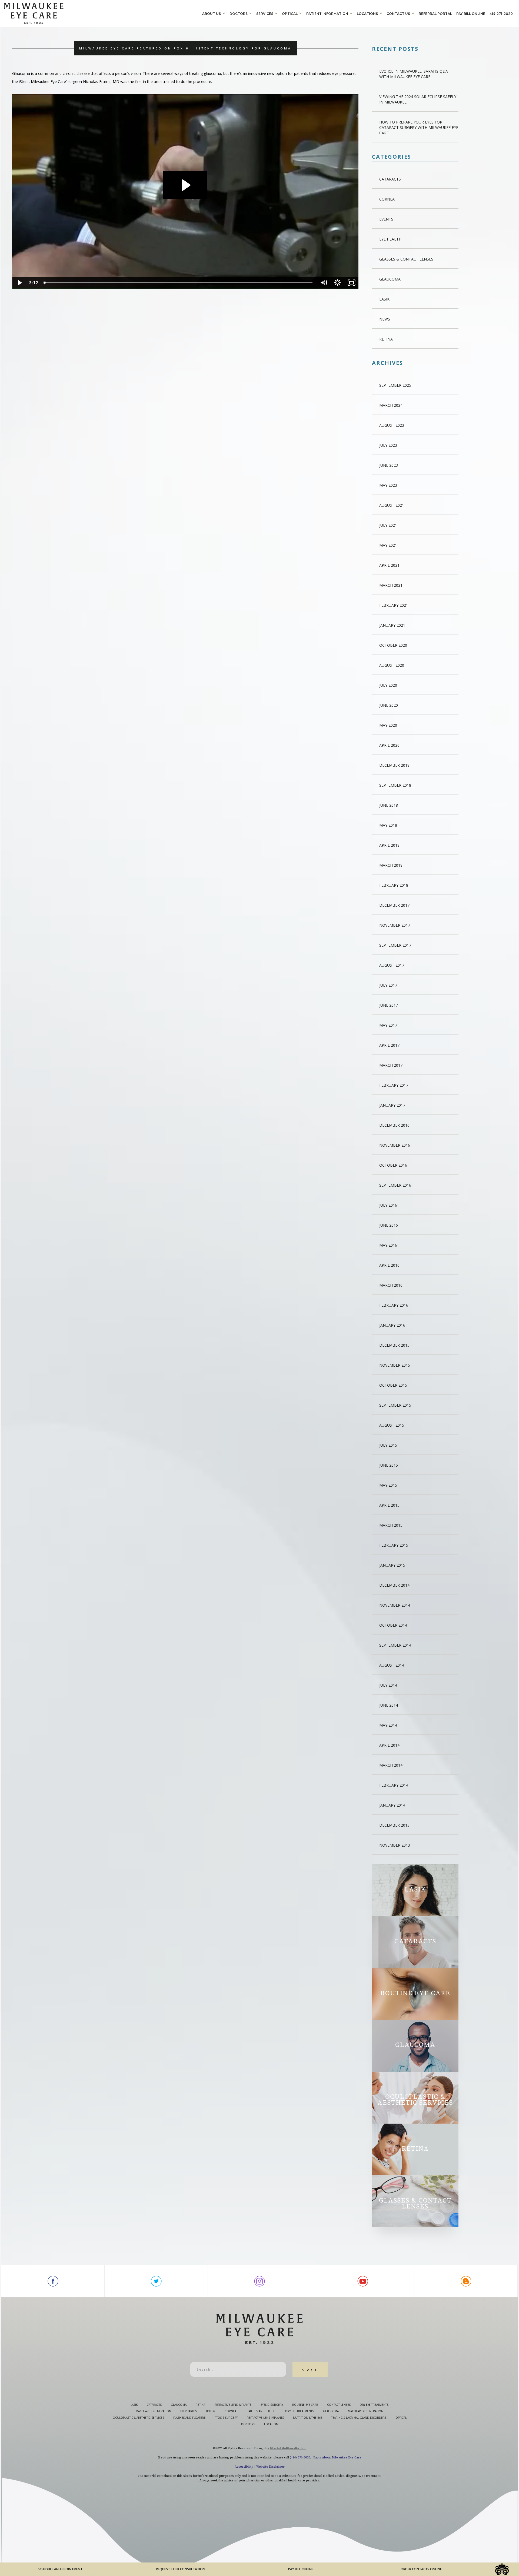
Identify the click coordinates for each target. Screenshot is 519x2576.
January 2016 (392, 1325)
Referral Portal (435, 14)
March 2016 (391, 1285)
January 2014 (392, 1805)
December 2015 (394, 1345)
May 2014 (388, 1725)
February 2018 (394, 885)
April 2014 (389, 1745)
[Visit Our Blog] (466, 2281)
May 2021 (388, 545)
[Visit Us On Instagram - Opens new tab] (259, 2281)
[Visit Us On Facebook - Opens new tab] (53, 2281)
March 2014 (391, 1765)
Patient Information (327, 14)
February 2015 (394, 1545)
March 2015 (391, 1525)
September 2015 (395, 1405)
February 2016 (394, 1305)
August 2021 (392, 505)
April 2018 (389, 845)
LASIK (384, 299)
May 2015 (388, 1485)
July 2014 (388, 1685)
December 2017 (394, 905)
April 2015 (389, 1505)
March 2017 (391, 1065)
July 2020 (388, 685)
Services (265, 14)
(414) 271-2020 (300, 2457)
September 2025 (395, 385)
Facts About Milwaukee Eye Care (337, 2457)
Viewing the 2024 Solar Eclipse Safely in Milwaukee (418, 99)
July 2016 (388, 1205)
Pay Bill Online (471, 14)
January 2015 (392, 1565)
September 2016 (395, 1185)
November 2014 (395, 1605)
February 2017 (394, 1085)
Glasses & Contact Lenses (406, 259)
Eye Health (390, 239)
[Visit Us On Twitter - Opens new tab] (156, 2281)
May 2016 (388, 1245)
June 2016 (389, 1225)
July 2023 (388, 445)
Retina (386, 339)
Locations (367, 14)
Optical (290, 14)
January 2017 (392, 1105)
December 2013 (394, 1825)
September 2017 (395, 945)
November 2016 (395, 1145)
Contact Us (398, 14)
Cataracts (390, 179)
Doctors (239, 14)
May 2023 (388, 485)
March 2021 (391, 585)
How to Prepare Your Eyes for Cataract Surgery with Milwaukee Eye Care (419, 127)
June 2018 (389, 805)
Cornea (387, 199)
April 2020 (389, 745)
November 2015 (395, 1365)
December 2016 (394, 1125)
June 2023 (389, 465)
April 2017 (389, 1045)
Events (386, 219)
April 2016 (389, 1265)
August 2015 (392, 1425)
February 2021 (394, 605)
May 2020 (388, 725)
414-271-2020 (501, 14)
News (385, 319)
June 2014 (389, 1705)
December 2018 (394, 765)
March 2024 (391, 405)
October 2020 (393, 645)
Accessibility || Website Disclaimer (260, 2467)
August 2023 (392, 425)
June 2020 (389, 705)
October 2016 (393, 1165)
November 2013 (395, 1845)
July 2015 (388, 1445)
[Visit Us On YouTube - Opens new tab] (363, 2281)
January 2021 (392, 625)
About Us (212, 14)
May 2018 (388, 825)
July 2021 (388, 525)
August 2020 (392, 665)
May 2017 (388, 1025)
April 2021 (389, 565)
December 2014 (394, 1585)
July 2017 (388, 985)
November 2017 (395, 925)
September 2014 (395, 1645)
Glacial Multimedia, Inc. (288, 2448)
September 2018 (395, 785)
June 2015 (389, 1465)
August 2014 (392, 1665)
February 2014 (394, 1785)
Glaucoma (390, 279)
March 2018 (391, 865)
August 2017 (392, 965)
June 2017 (389, 1005)
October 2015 (393, 1385)
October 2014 (393, 1625)
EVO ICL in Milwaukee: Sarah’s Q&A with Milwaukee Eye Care (414, 74)
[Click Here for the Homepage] (102, 13)
